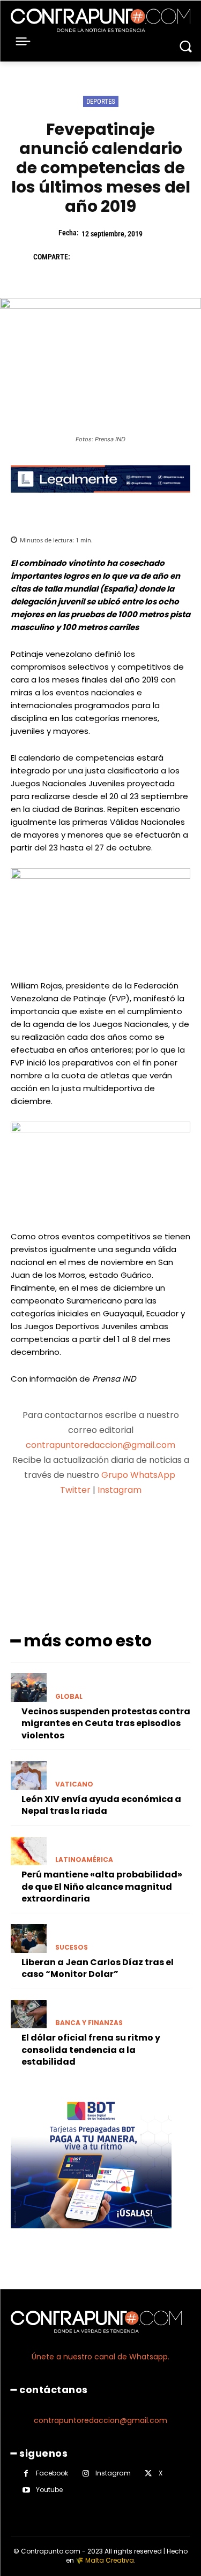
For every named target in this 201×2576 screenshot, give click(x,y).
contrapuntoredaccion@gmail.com (100, 1445)
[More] (158, 1531)
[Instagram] (85, 2474)
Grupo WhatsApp (139, 1475)
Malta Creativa (110, 2560)
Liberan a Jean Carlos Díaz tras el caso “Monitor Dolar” (98, 1968)
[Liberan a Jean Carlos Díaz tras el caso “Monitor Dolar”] (29, 1938)
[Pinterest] (133, 257)
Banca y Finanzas (89, 2023)
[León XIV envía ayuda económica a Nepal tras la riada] (29, 1775)
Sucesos (72, 1948)
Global (69, 1697)
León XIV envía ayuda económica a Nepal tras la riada (101, 1805)
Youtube (49, 2490)
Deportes (101, 101)
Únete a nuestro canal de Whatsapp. (100, 2357)
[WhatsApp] (158, 257)
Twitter (75, 1490)
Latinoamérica (84, 1860)
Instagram (120, 1490)
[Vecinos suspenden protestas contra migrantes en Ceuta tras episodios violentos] (29, 1688)
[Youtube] (26, 2490)
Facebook (52, 2473)
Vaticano (74, 1784)
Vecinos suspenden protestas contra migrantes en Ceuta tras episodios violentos (106, 1723)
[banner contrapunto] (100, 501)
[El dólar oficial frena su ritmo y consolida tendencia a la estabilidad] (29, 2014)
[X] (108, 257)
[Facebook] (84, 257)
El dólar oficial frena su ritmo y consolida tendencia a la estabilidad (91, 2050)
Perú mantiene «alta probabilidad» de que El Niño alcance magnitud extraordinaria (102, 1887)
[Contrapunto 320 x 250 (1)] (91, 2237)
